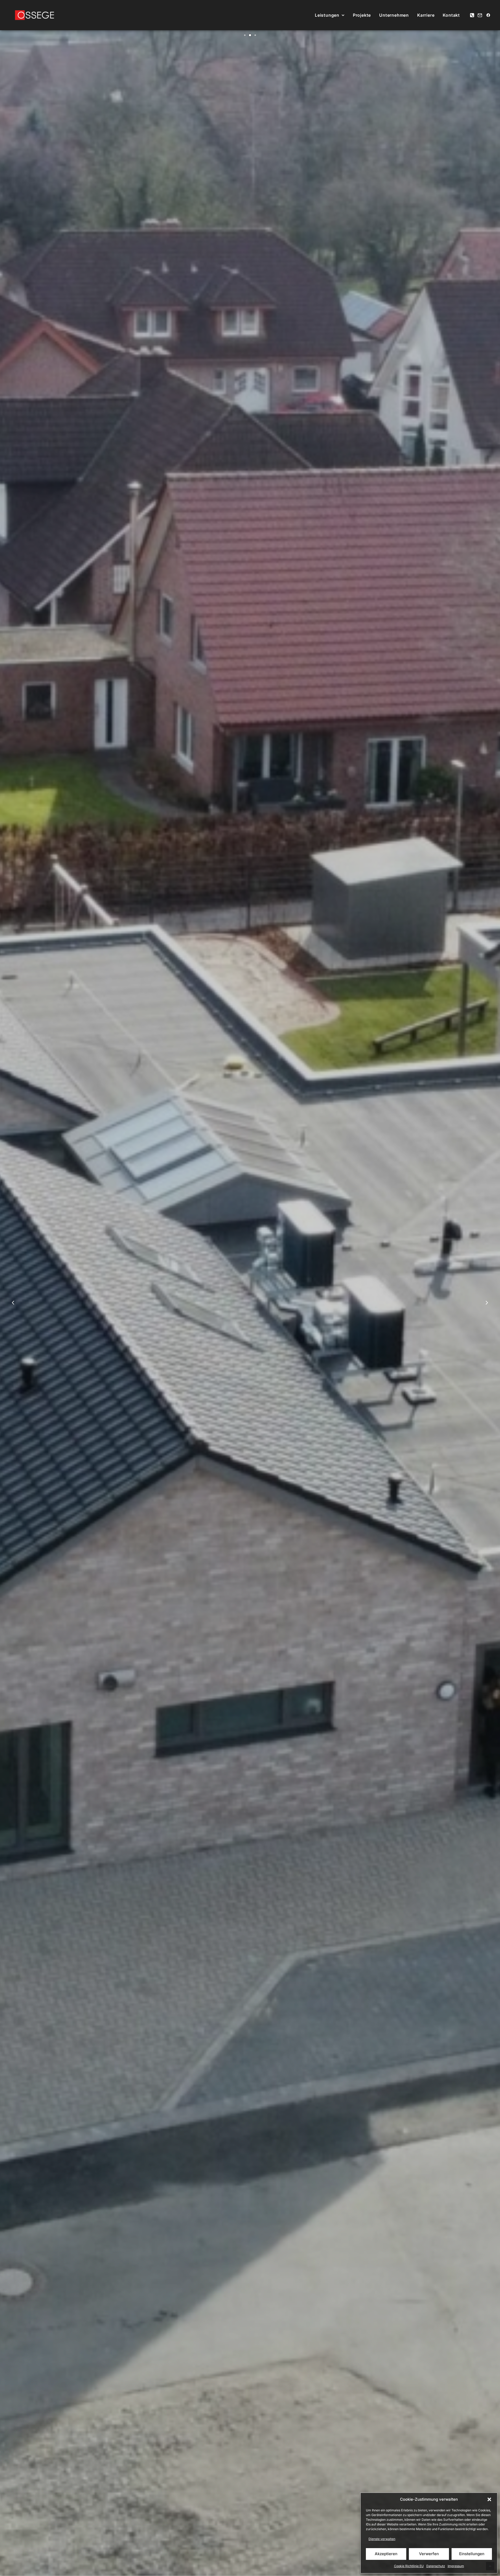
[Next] (487, 1316)
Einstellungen (472, 2554)
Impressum (456, 2566)
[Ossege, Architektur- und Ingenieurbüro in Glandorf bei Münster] (35, 15)
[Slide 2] (250, 35)
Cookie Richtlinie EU (409, 2566)
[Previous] (13, 1316)
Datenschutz (436, 2566)
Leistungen (327, 15)
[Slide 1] (245, 35)
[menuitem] (330, 15)
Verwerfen (429, 2554)
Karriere (426, 15)
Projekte (362, 15)
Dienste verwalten (382, 2539)
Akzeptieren (386, 2554)
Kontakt (451, 15)
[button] (489, 2499)
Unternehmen (394, 15)
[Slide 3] (255, 35)
